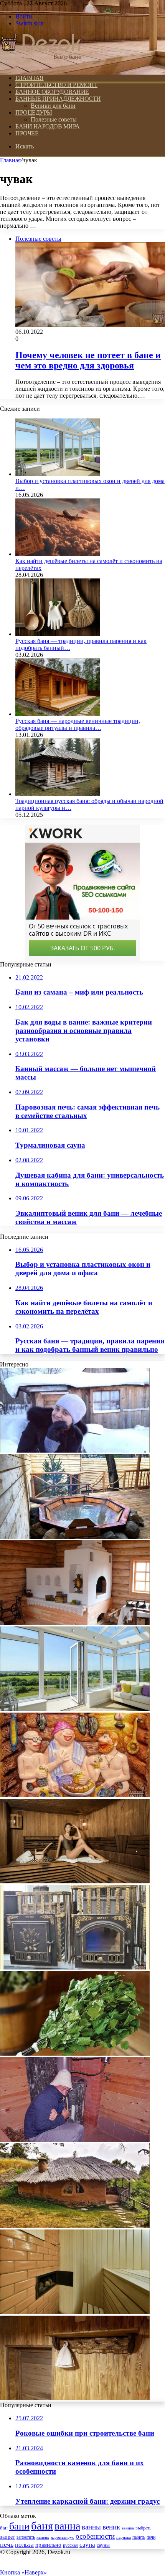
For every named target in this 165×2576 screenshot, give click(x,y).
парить (139, 2537)
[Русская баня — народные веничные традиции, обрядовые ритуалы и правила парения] (58, 714)
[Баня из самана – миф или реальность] (75, 2226)
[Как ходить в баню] (75, 1795)
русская (70, 2545)
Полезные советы (54, 119)
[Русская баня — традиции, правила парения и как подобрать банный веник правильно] (58, 634)
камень (43, 2537)
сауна (87, 2544)
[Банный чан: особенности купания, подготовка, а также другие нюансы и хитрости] (75, 1537)
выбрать (143, 2528)
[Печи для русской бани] (75, 1967)
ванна (67, 2526)
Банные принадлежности (58, 99)
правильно (48, 2545)
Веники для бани (53, 106)
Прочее (27, 133)
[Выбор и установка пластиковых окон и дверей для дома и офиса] (58, 474)
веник (111, 2527)
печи (151, 2537)
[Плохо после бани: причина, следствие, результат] (75, 2140)
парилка (124, 2537)
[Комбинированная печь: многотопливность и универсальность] (75, 1623)
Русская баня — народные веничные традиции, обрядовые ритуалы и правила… (78, 724)
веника (128, 2528)
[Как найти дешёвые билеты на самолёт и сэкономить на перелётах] (58, 554)
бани (19, 2526)
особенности (95, 2536)
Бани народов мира (48, 126)
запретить (26, 2537)
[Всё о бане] (41, 65)
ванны (91, 2527)
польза (24, 2545)
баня (42, 2526)
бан (4, 2528)
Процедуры (34, 112)
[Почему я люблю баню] (75, 1450)
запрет (7, 2537)
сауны (103, 2545)
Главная (10, 160)
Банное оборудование (52, 92)
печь (7, 2544)
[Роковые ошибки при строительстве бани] (75, 2312)
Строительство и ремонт (56, 85)
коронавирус (62, 2537)
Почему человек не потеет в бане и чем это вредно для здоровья (88, 360)
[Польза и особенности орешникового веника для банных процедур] (75, 2054)
